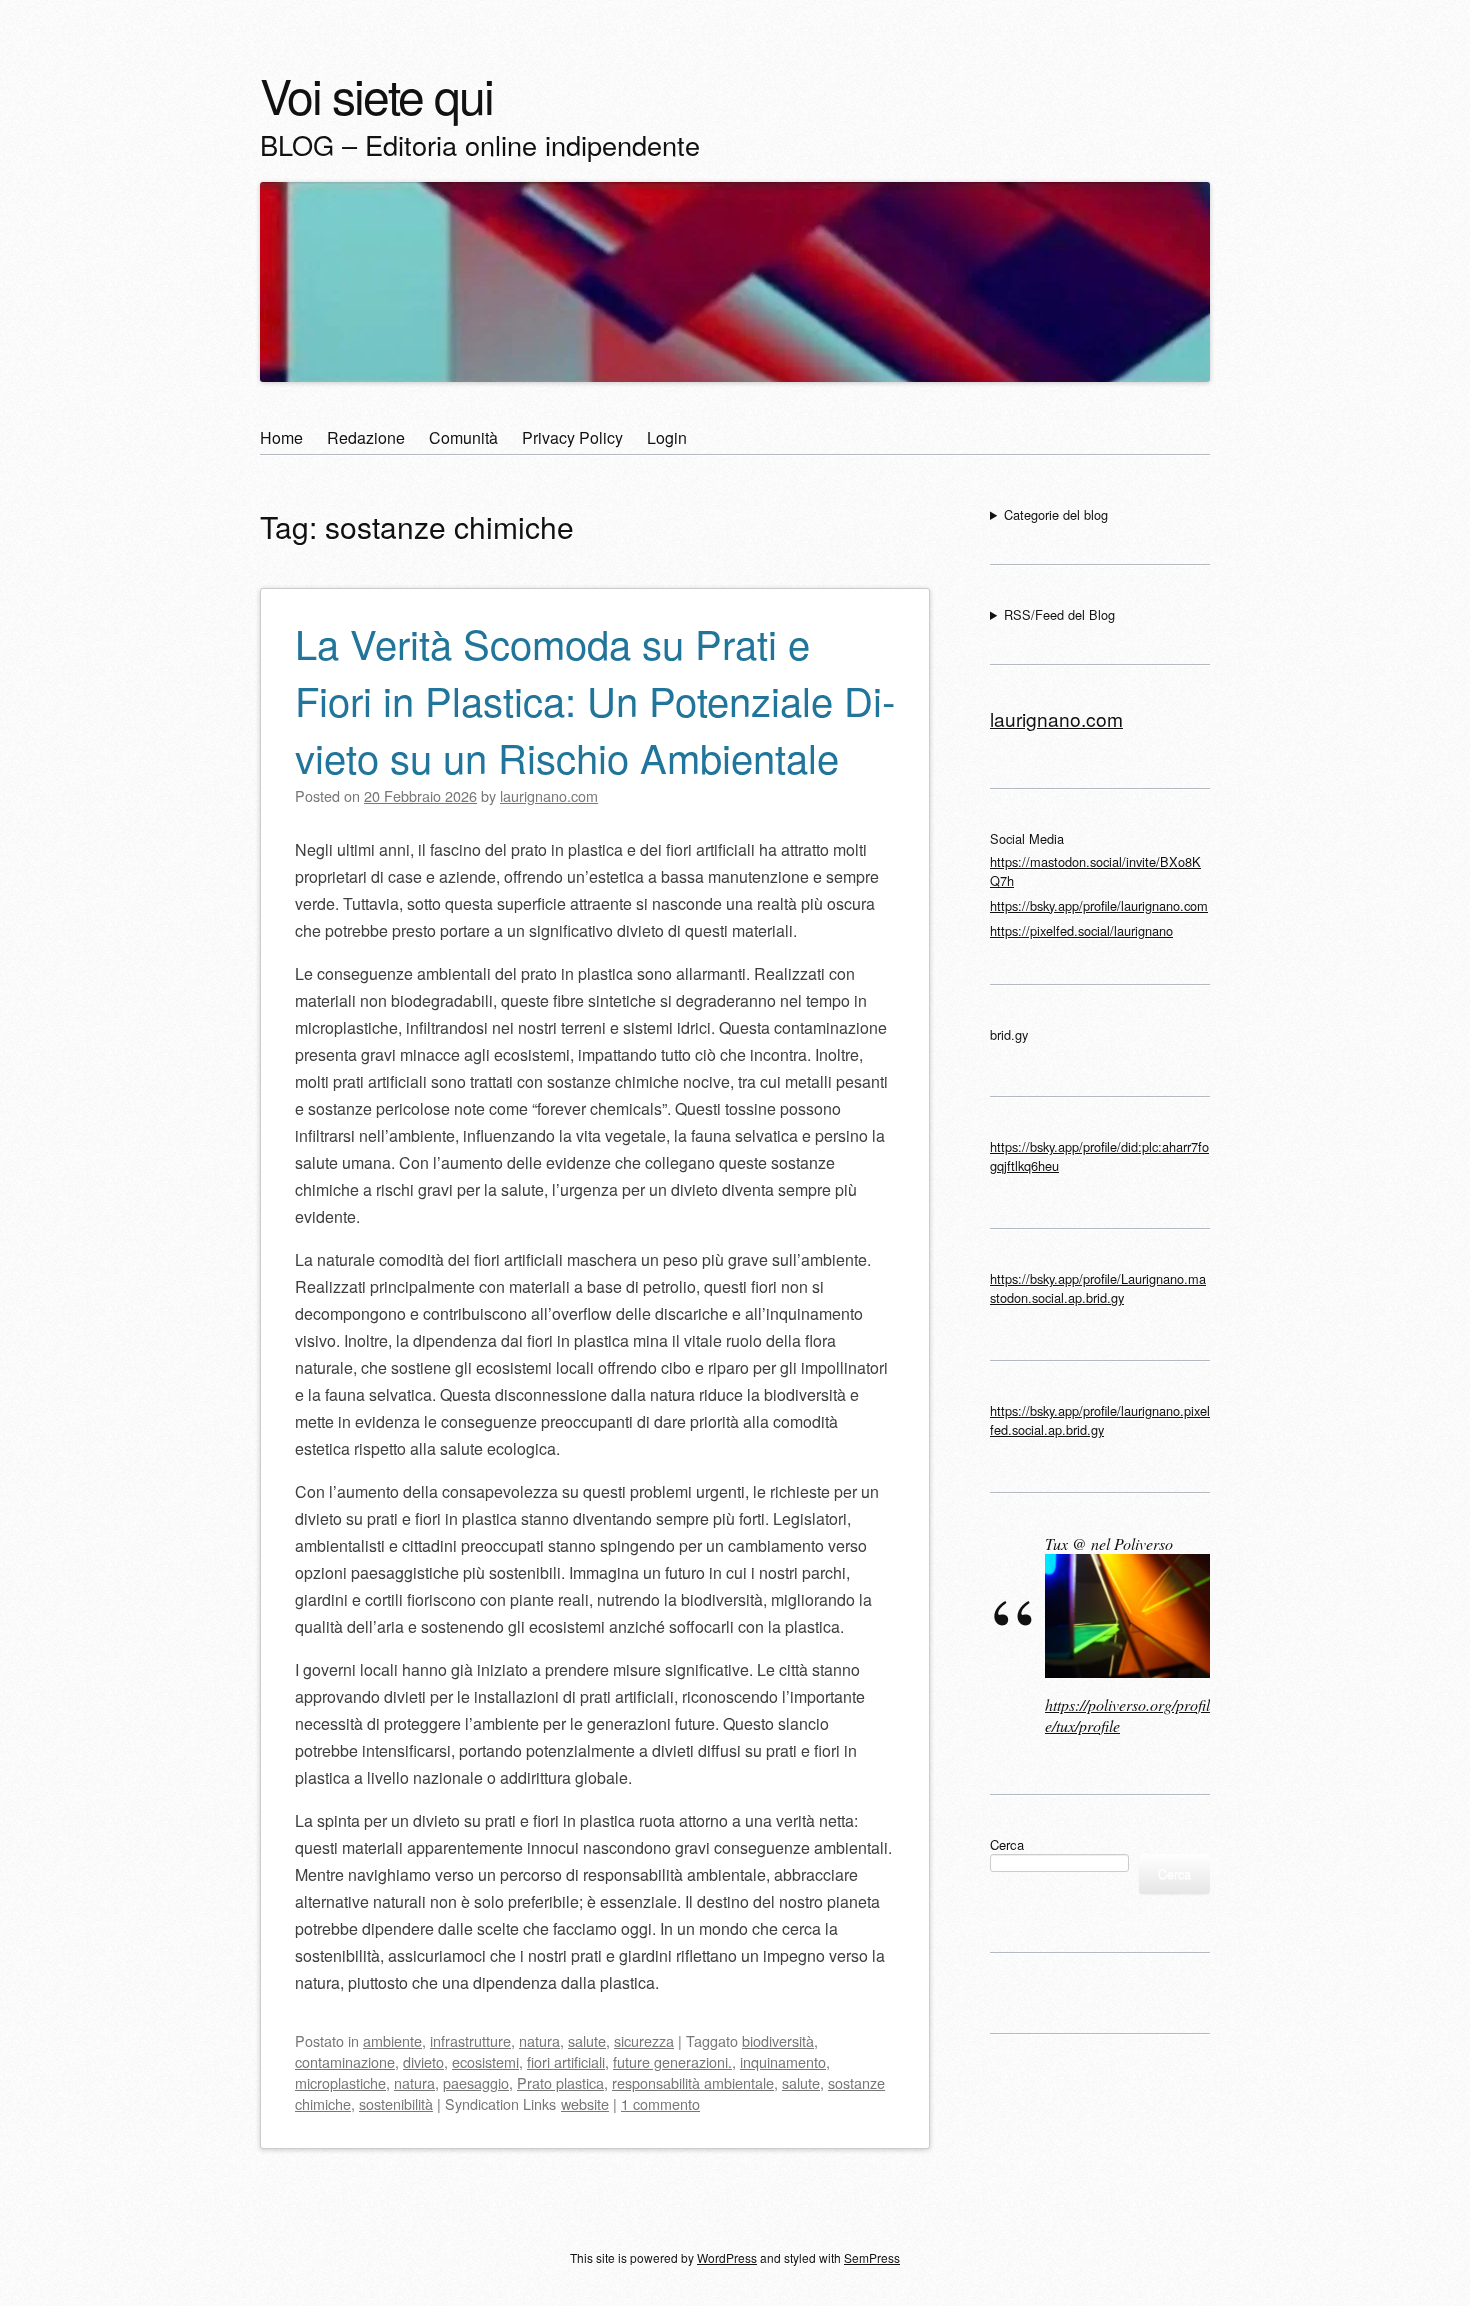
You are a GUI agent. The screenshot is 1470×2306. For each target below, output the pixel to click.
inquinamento (783, 2061)
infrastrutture (470, 2040)
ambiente (392, 2040)
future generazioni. (672, 2061)
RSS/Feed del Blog (1059, 614)
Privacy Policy (572, 437)
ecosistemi (485, 2061)
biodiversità (778, 2040)
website (585, 2103)
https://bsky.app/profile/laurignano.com (1099, 905)
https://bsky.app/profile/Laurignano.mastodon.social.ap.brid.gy (1098, 1288)
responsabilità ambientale (693, 2082)
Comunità (463, 437)
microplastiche (340, 2082)
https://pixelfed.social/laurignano (1081, 930)
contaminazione (345, 2061)
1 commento (660, 2103)
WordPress (727, 2257)
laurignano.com (1056, 718)
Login (667, 437)
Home (281, 437)
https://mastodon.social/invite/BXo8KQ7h (1095, 871)
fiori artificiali (566, 2061)
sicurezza (644, 2040)
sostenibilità (396, 2103)
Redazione (366, 437)
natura (539, 2040)
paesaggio (476, 2082)
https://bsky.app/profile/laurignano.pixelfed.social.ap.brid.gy (1100, 1420)
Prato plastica (560, 2082)
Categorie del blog (1056, 514)
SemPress (872, 2257)
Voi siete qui (376, 94)
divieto (423, 2061)
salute (587, 2040)
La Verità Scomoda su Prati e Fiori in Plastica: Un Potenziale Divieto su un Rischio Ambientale (595, 699)
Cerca (1007, 1844)
